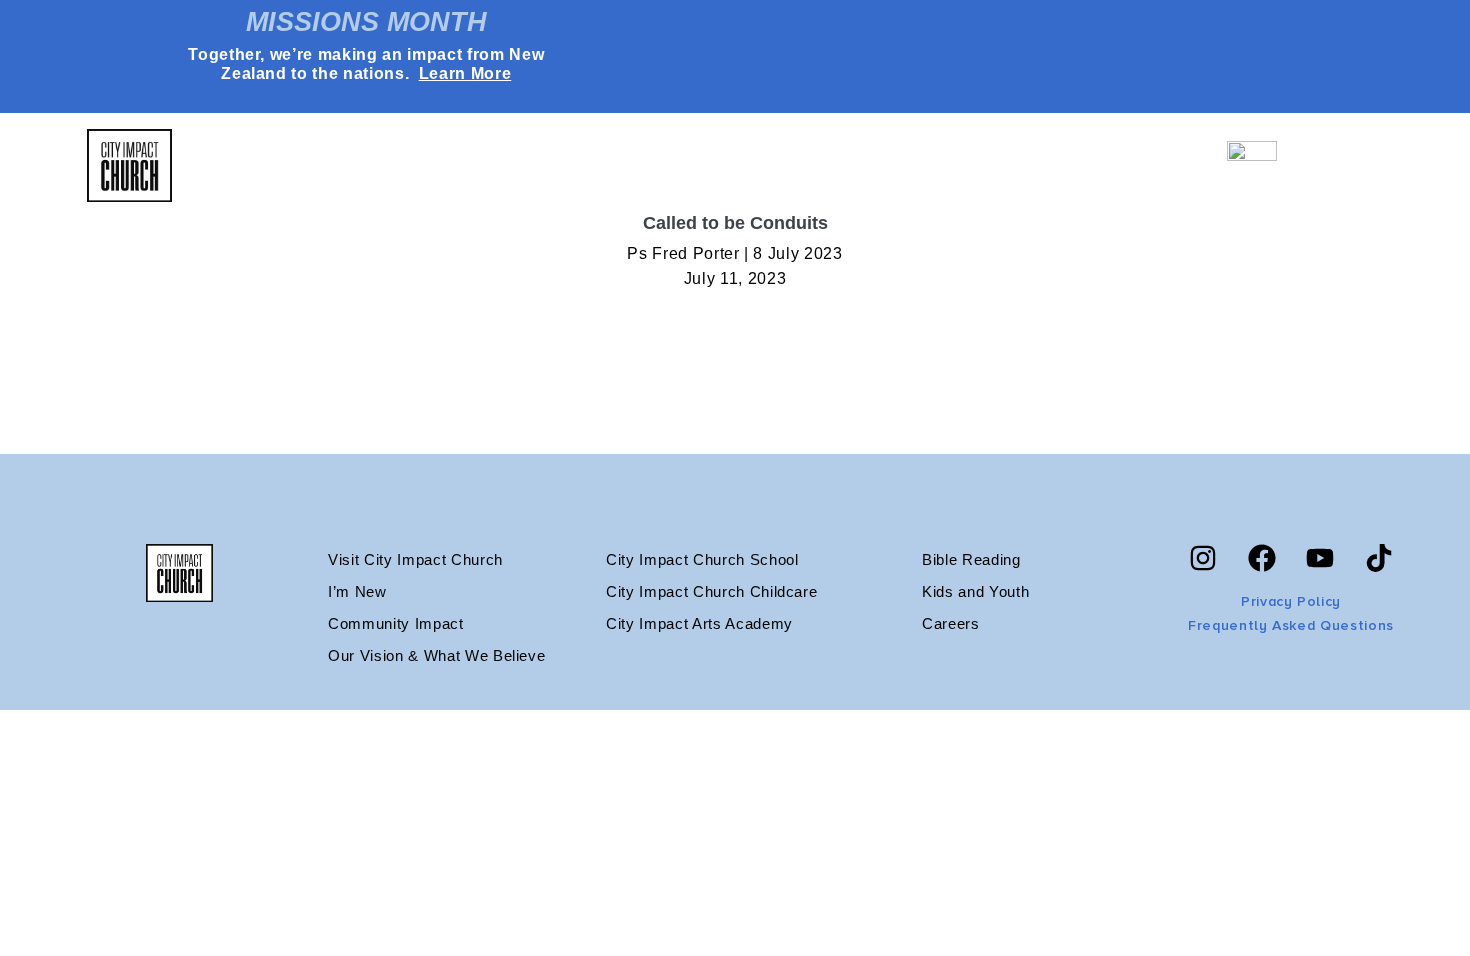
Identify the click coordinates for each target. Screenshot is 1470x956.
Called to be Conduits (735, 223)
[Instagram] (1203, 558)
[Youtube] (1320, 558)
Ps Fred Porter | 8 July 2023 (734, 253)
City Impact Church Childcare (711, 591)
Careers (951, 623)
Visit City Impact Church (415, 559)
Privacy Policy (1291, 601)
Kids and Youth (975, 591)
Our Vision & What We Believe (436, 655)
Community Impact (396, 623)
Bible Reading (971, 559)
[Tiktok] (1379, 558)
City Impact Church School (702, 559)
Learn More (465, 73)
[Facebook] (1262, 558)
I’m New (357, 591)
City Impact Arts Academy (699, 623)
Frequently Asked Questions (1291, 625)
